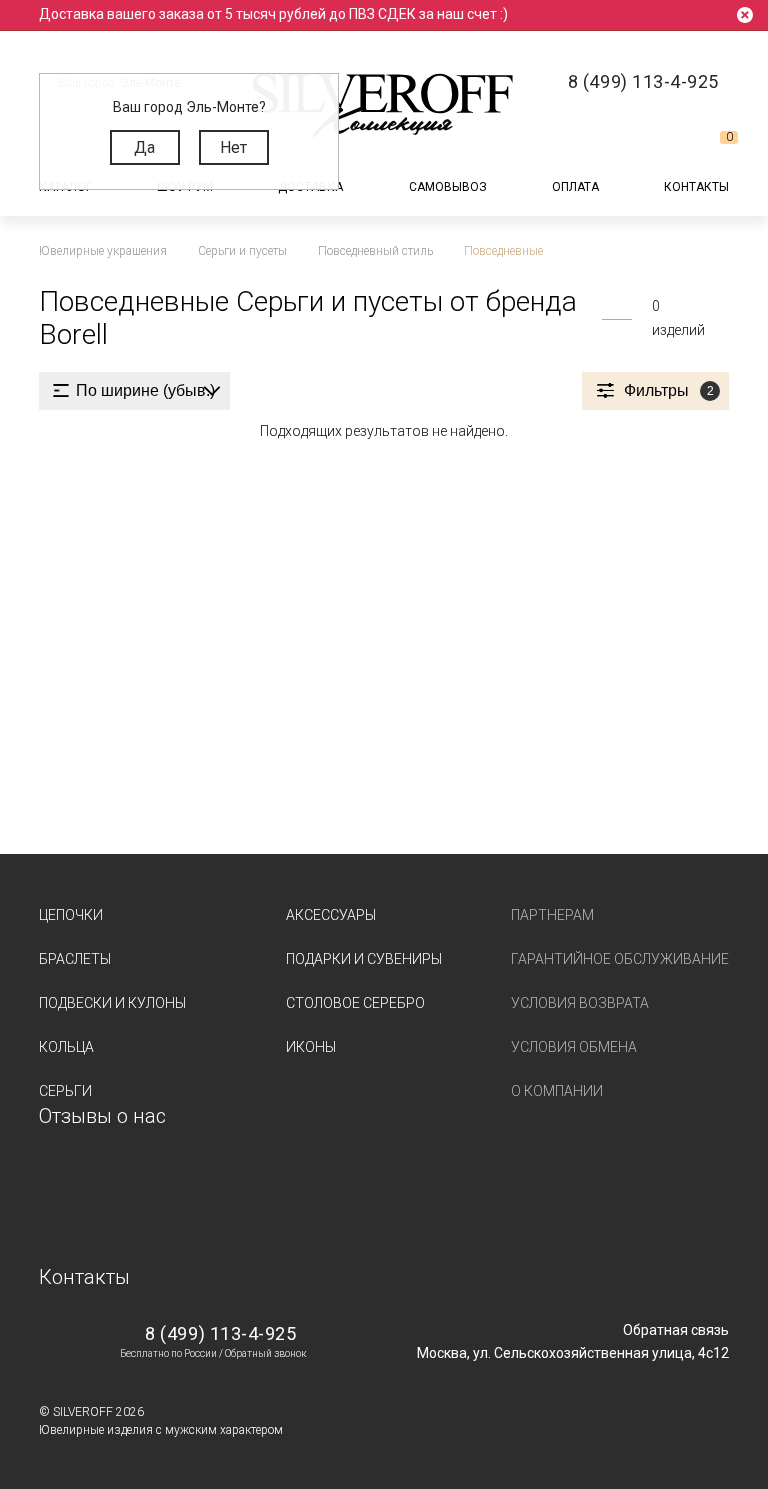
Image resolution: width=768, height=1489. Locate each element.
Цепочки (71, 915)
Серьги (65, 1091)
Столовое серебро (355, 1003)
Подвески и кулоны (112, 1003)
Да (144, 147)
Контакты (696, 187)
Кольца (66, 1047)
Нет (233, 147)
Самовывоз (448, 187)
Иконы (311, 1047)
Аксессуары (331, 915)
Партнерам (552, 915)
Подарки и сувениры (364, 959)
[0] (713, 145)
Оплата (575, 187)
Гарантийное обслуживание (620, 959)
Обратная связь (676, 1330)
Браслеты (75, 959)
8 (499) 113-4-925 (220, 1333)
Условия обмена (574, 1047)
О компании (557, 1091)
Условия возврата (580, 1003)
